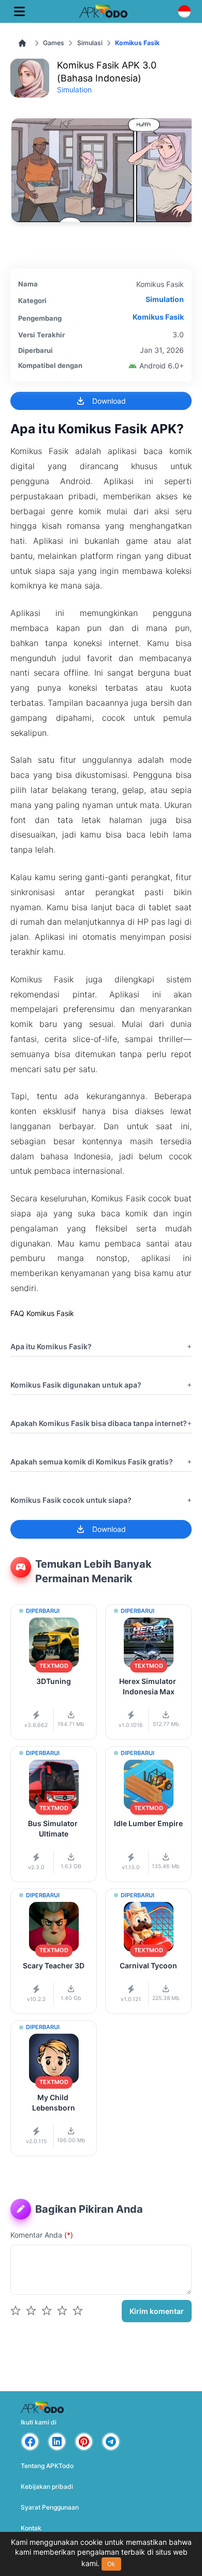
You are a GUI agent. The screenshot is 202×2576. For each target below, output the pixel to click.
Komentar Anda (42, 2235)
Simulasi (90, 43)
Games (54, 43)
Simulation (74, 90)
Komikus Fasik (158, 317)
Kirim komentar (157, 2311)
